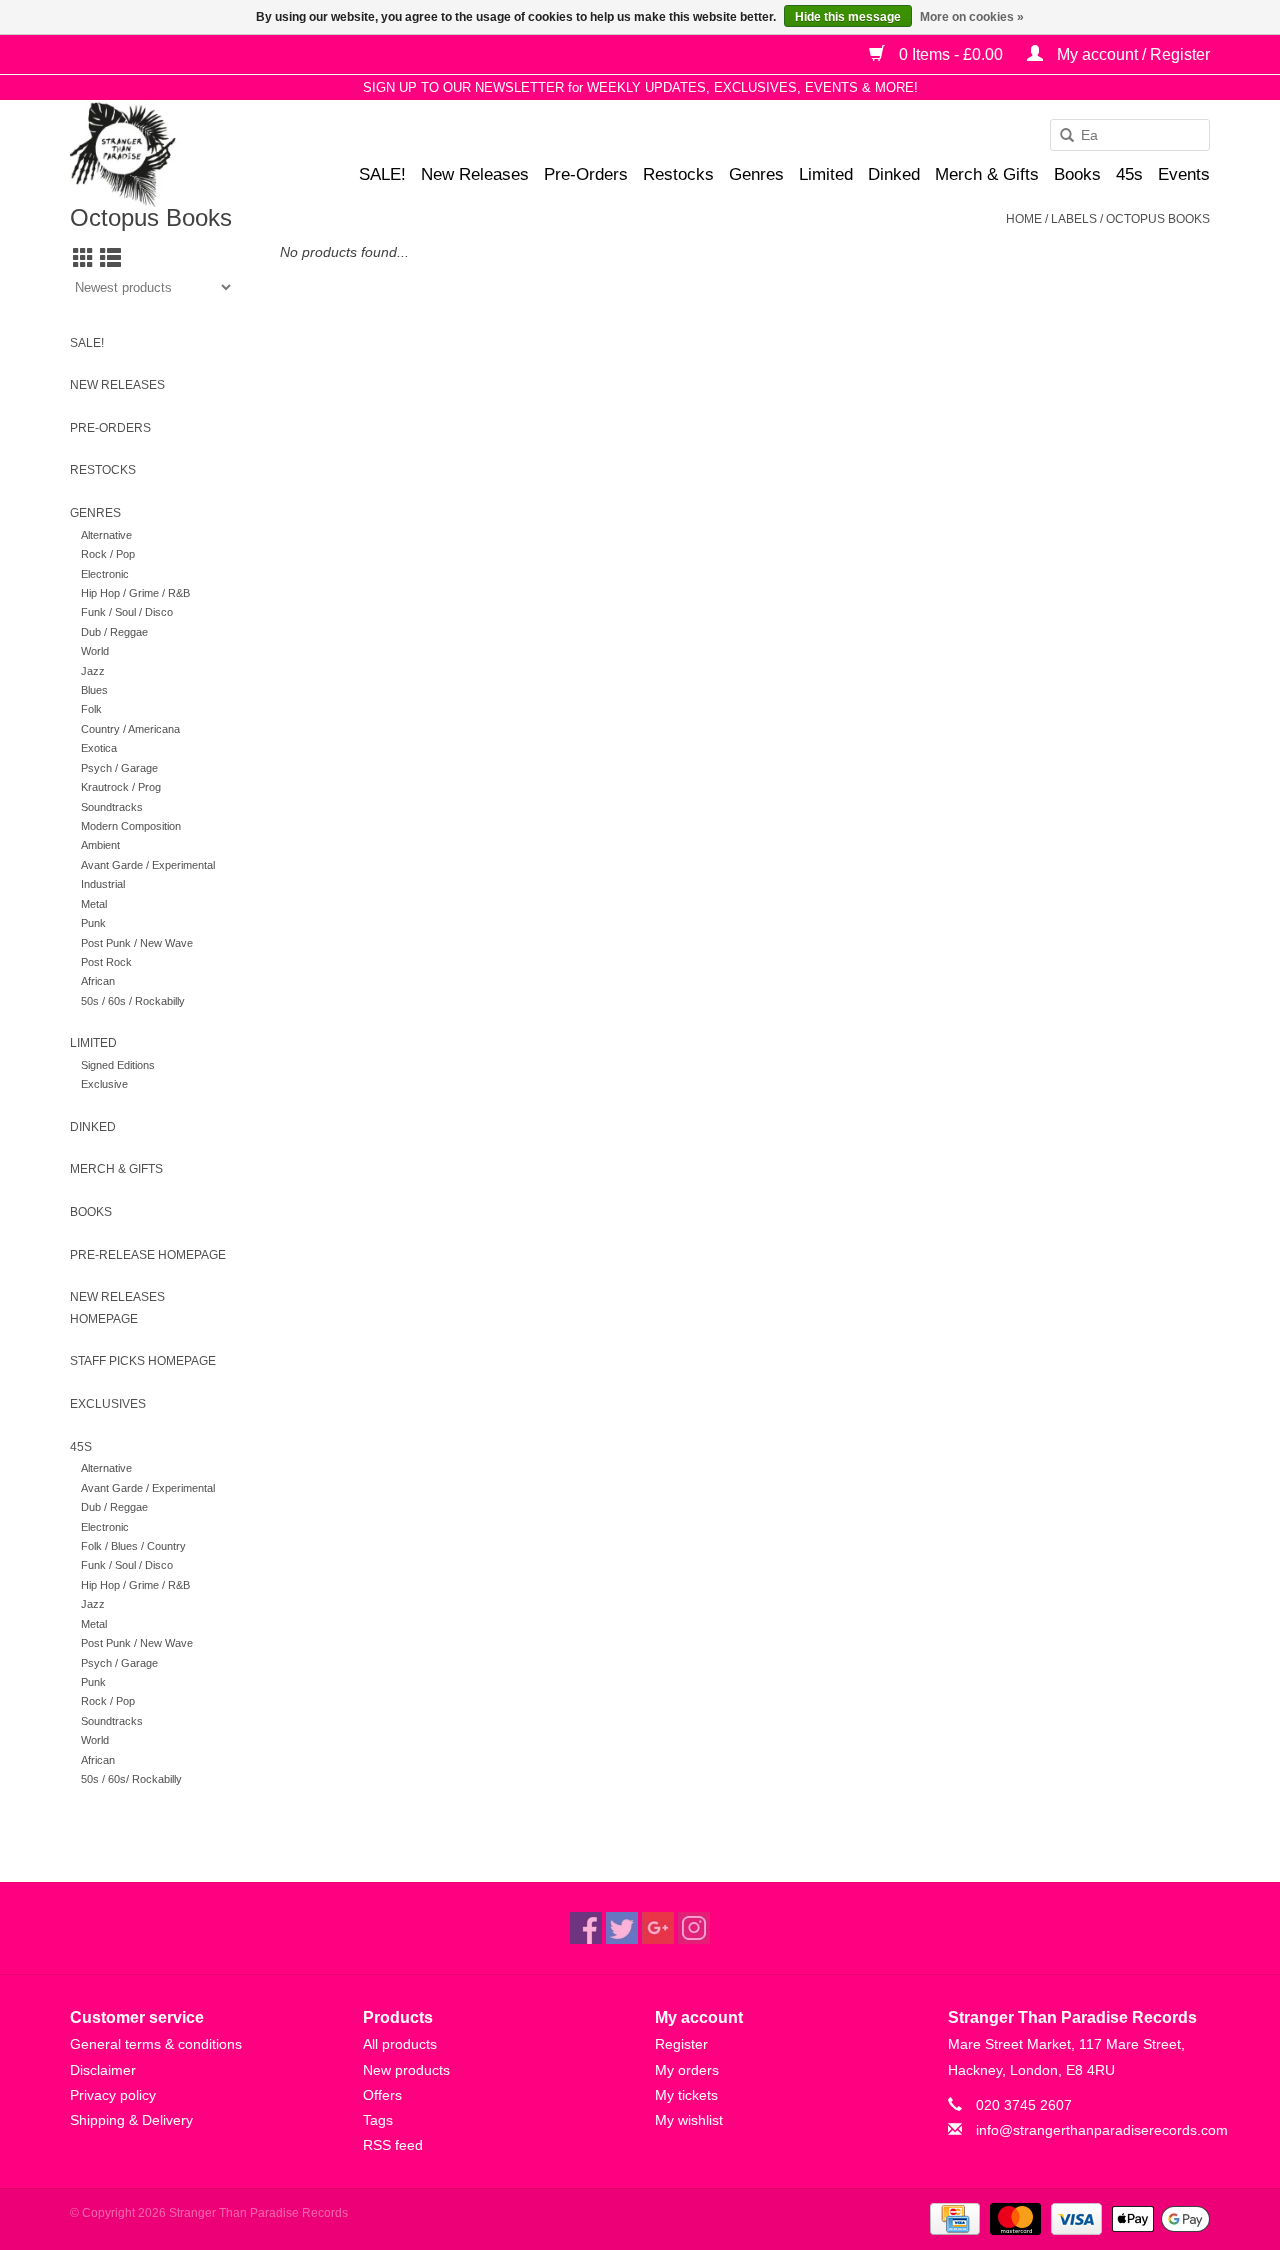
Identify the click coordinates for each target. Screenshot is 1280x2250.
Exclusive (104, 1084)
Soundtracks (112, 807)
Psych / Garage (119, 768)
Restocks (678, 174)
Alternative (106, 535)
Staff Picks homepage (143, 1361)
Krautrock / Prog (121, 787)
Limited (826, 174)
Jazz (93, 671)
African (98, 981)
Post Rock (106, 962)
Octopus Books (1158, 219)
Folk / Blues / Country (133, 1546)
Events (1184, 174)
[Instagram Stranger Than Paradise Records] (694, 1928)
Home (1024, 219)
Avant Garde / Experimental (148, 865)
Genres (756, 174)
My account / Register (1131, 54)
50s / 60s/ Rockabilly (131, 1779)
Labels (1074, 219)
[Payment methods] (953, 2218)
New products (406, 2070)
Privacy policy (113, 2095)
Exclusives (108, 1404)
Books (1077, 174)
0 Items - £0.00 (951, 54)
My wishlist (689, 2120)
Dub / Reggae (114, 632)
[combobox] (1130, 135)
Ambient (100, 845)
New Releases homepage (117, 1308)
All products (400, 2044)
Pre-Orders (586, 174)
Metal (94, 904)
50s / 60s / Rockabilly (133, 1001)
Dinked (894, 174)
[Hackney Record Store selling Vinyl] (175, 154)
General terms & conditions (156, 2044)
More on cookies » (972, 17)
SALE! (382, 174)
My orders (687, 2070)
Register (681, 2044)
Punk (93, 923)
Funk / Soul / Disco (127, 612)
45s (1129, 174)
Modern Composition (131, 826)
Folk (91, 709)
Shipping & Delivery (131, 2120)
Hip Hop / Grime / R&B (135, 593)
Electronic (105, 574)
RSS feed (393, 2145)
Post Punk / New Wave (137, 943)
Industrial (103, 884)
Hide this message (848, 17)
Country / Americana (130, 729)
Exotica (99, 748)
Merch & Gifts (987, 174)
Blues (94, 690)
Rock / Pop (108, 554)
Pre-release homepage (148, 1255)
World (95, 651)
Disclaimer (103, 2070)
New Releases (475, 174)
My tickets (686, 2095)
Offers (382, 2095)
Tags (378, 2120)
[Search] (1060, 136)
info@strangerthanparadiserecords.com (1102, 2130)
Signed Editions (118, 1065)
